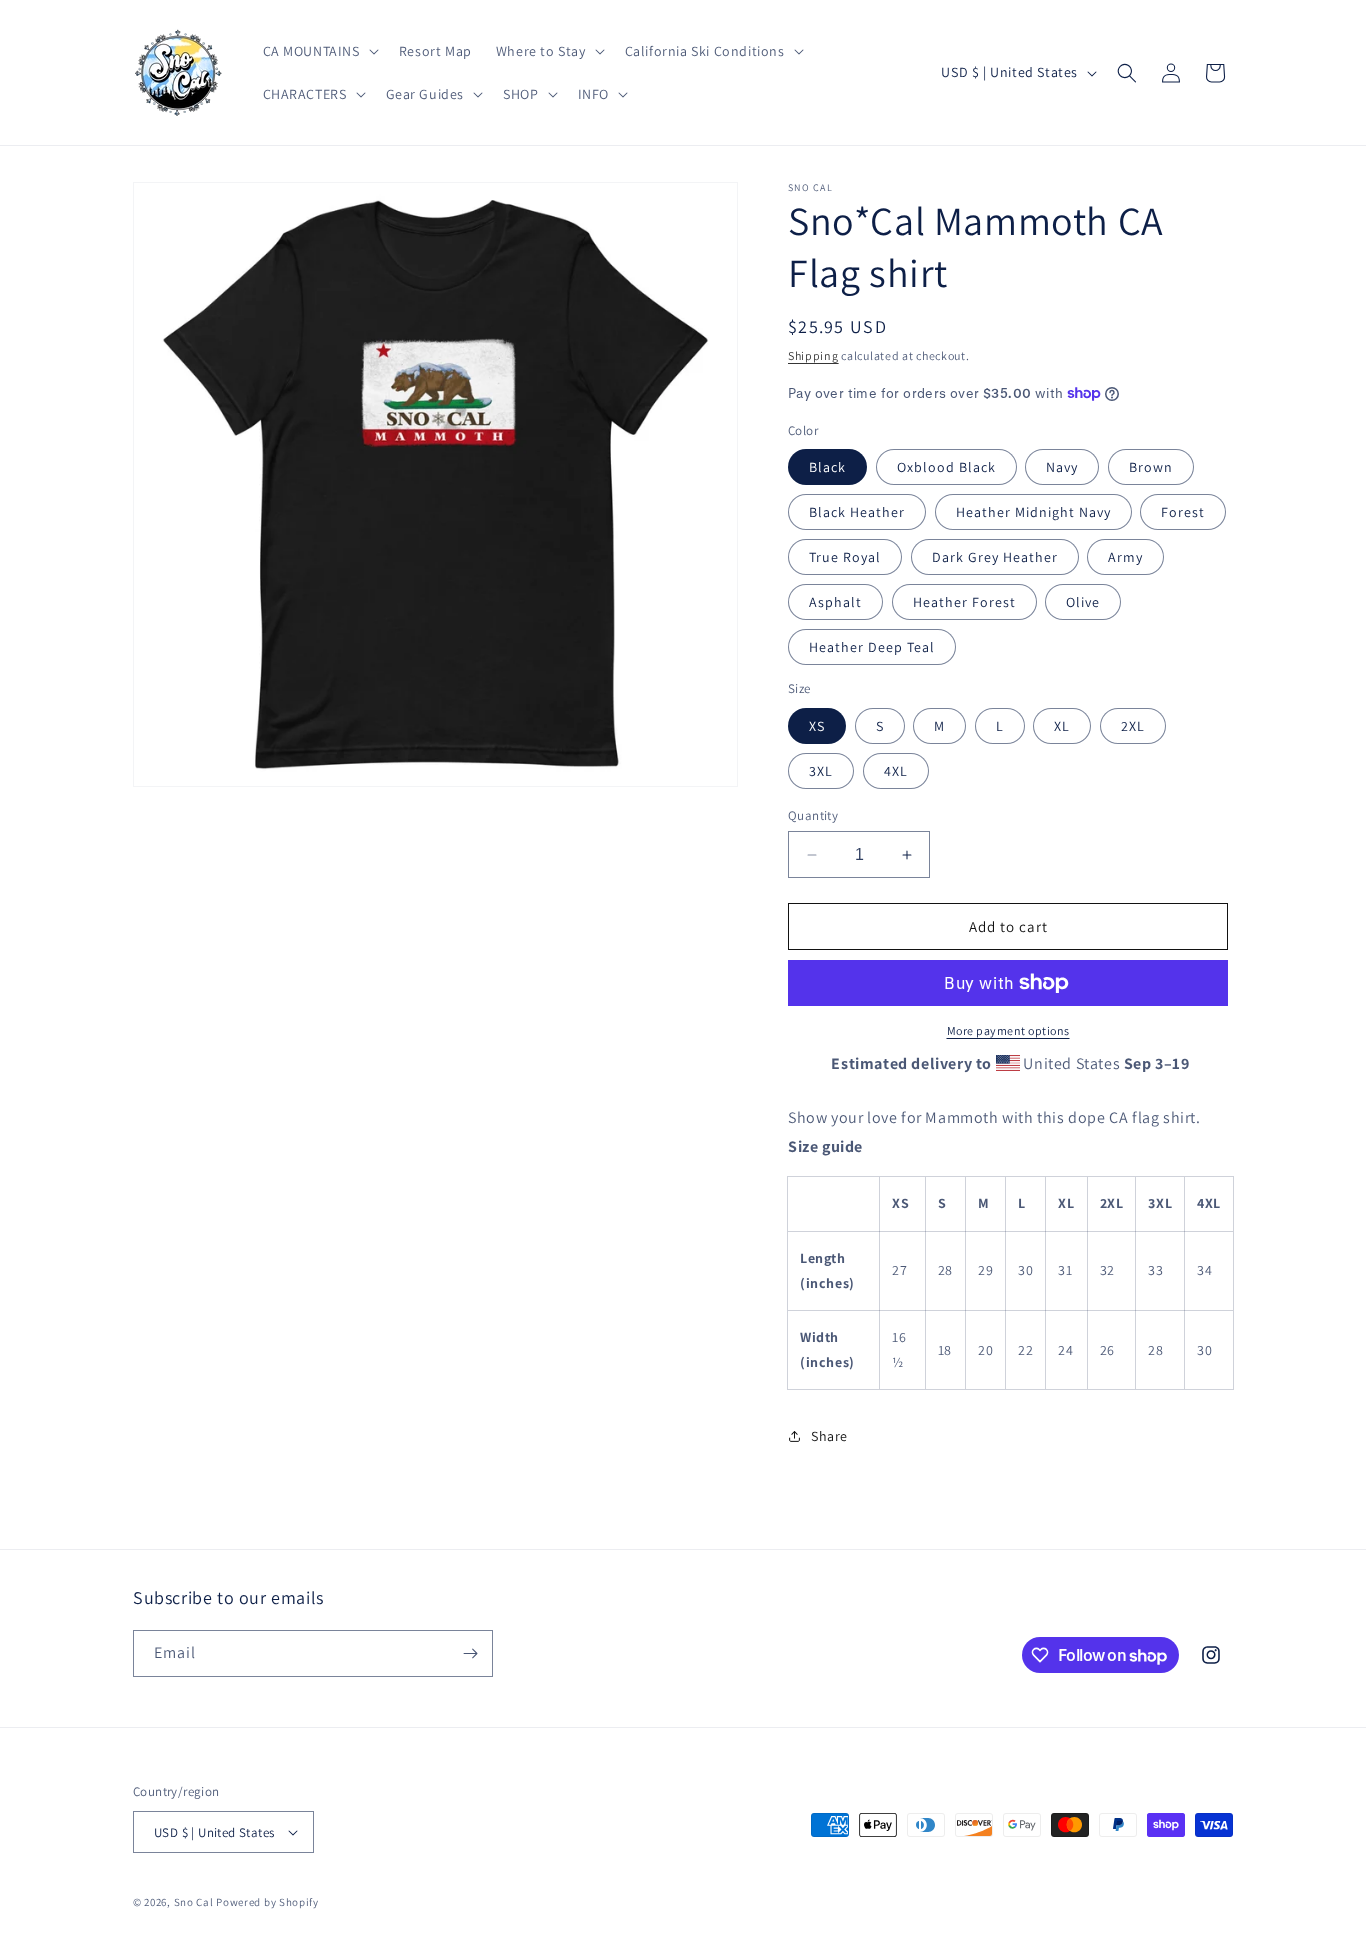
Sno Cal (194, 1902)
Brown (1151, 467)
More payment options (1008, 1030)
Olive (1083, 602)
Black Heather (857, 512)
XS (817, 726)
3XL (821, 771)
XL (1062, 726)
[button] (319, 51)
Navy (1062, 467)
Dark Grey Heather (995, 557)
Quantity (813, 815)
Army (1125, 557)
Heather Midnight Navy (1033, 512)
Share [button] (829, 1436)
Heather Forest (964, 602)
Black (827, 467)
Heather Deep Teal (872, 647)
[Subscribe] (470, 1653)
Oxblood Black (946, 467)
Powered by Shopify (267, 1902)
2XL (1133, 726)
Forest (1183, 512)
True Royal (845, 557)
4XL (896, 771)
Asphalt (835, 602)
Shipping (813, 355)
